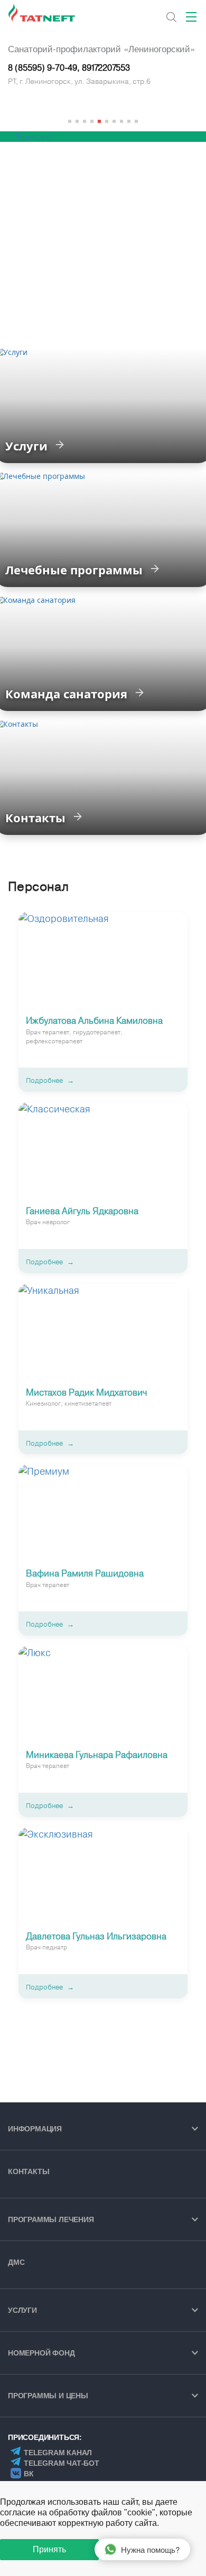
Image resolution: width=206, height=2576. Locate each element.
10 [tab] (136, 121)
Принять (49, 2549)
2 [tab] (77, 121)
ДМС (16, 2262)
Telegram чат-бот (62, 2463)
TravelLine (33, 137)
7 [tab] (114, 121)
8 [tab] (121, 121)
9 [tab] (129, 121)
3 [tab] (85, 121)
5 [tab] (99, 121)
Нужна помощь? (150, 2549)
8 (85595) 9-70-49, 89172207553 (69, 68)
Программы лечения (51, 2219)
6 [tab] (107, 121)
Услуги (22, 2310)
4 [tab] (92, 121)
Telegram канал (58, 2453)
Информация (35, 2129)
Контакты (29, 2171)
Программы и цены (48, 2396)
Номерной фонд (41, 2353)
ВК (29, 2474)
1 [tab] (70, 121)
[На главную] (43, 13)
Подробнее (44, 1080)
